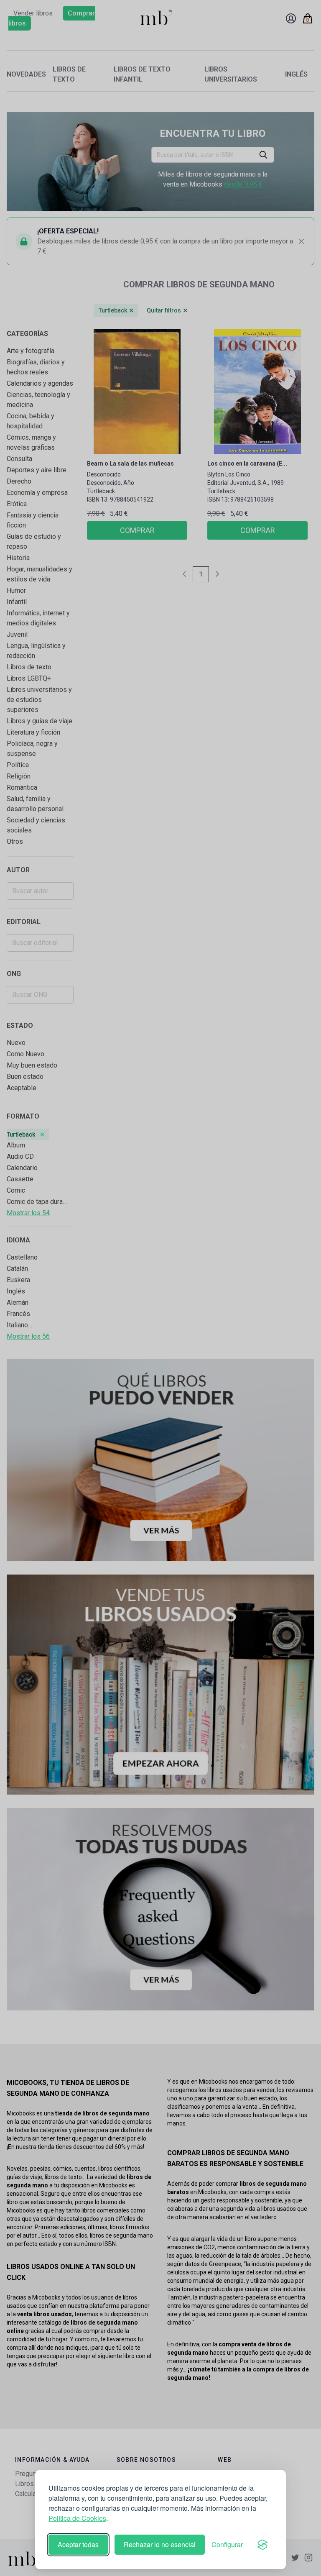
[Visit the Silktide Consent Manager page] (262, 2545)
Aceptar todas (78, 2544)
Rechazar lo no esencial (160, 2544)
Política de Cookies (77, 2518)
